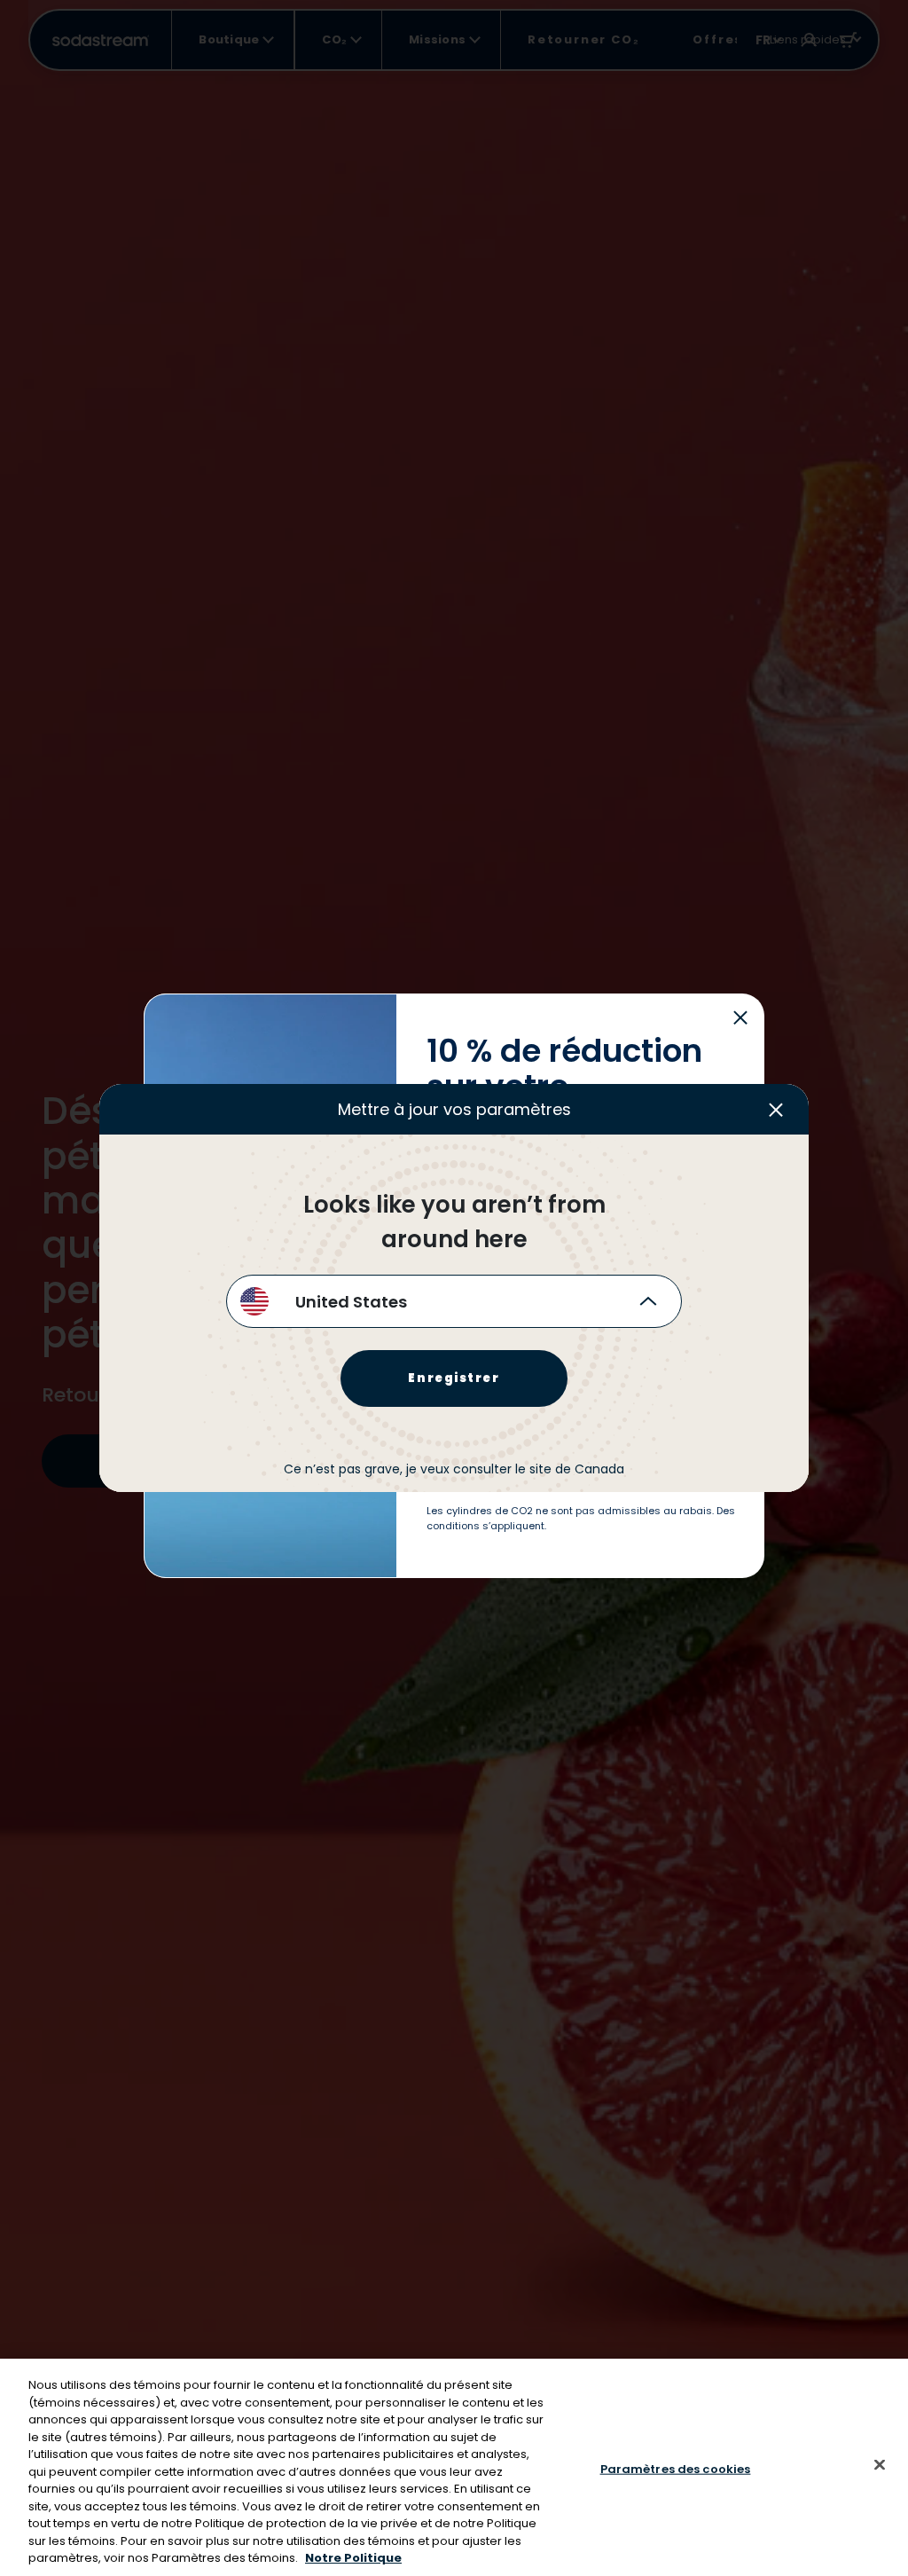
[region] (454, 2467)
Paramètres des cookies (676, 2468)
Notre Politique (353, 2558)
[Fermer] (880, 2464)
